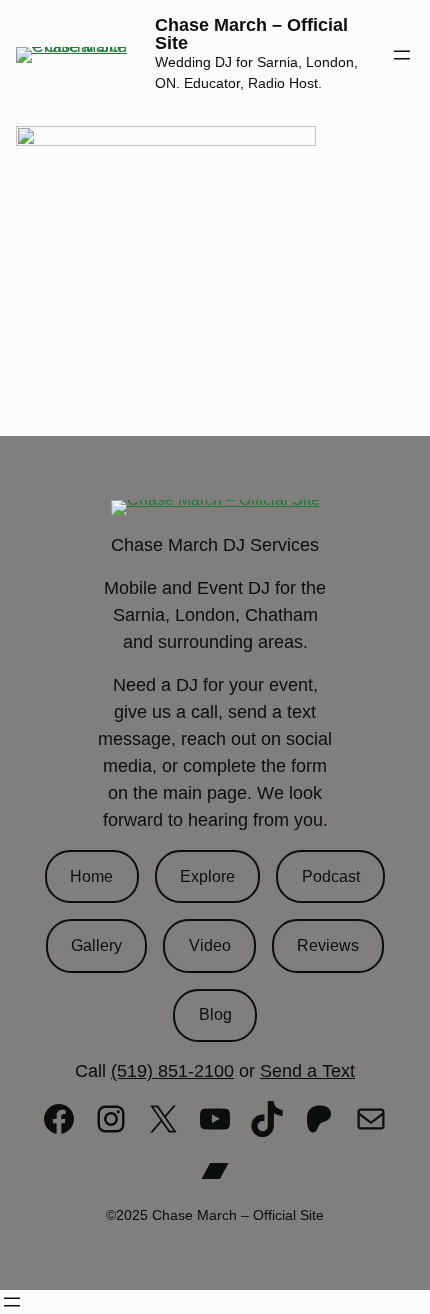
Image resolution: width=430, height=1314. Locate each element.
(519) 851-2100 (172, 1071)
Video (210, 945)
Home (91, 876)
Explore (207, 876)
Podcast (331, 876)
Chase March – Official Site (251, 34)
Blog (215, 1014)
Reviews (328, 945)
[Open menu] (402, 55)
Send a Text (307, 1071)
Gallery (96, 945)
